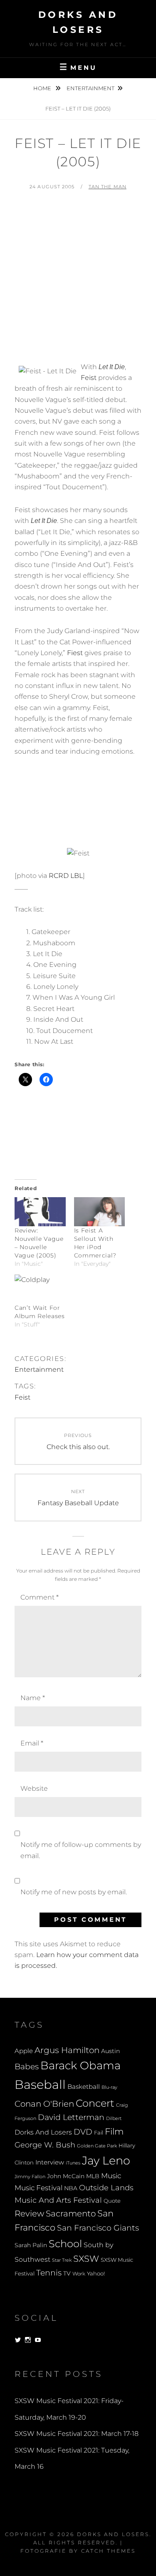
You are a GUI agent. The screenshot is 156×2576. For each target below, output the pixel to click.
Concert (95, 2103)
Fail (99, 2133)
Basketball (84, 2087)
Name (33, 1698)
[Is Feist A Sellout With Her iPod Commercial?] (100, 1212)
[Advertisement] (78, 280)
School (65, 2243)
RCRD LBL (66, 876)
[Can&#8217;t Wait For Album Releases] (40, 1289)
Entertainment (90, 88)
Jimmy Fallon (30, 2177)
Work (79, 2274)
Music (111, 2175)
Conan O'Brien (44, 2104)
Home (43, 88)
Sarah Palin (31, 2245)
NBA (71, 2188)
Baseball (40, 2084)
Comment (40, 1597)
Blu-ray (109, 2087)
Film (114, 2131)
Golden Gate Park (97, 2146)
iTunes (73, 2163)
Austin (110, 2051)
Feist (89, 378)
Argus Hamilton (67, 2050)
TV (67, 2273)
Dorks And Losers (43, 2132)
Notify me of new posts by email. (74, 1892)
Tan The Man (108, 187)
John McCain (66, 2176)
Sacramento (71, 2214)
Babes (27, 2067)
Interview (50, 2162)
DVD (83, 2132)
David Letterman (71, 2117)
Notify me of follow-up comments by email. (81, 1850)
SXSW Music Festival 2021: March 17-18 (77, 2434)
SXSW (86, 2259)
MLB (93, 2176)
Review (29, 2214)
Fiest (75, 653)
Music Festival (38, 2188)
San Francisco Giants (98, 2228)
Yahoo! (96, 2274)
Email (32, 1743)
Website (34, 1788)
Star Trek (62, 2260)
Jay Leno (106, 2160)
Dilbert (114, 2118)
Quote (112, 2201)
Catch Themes (108, 2551)
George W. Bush (45, 2145)
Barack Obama (80, 2065)
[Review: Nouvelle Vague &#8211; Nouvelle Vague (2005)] (40, 1212)
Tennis (49, 2273)
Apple (24, 2051)
